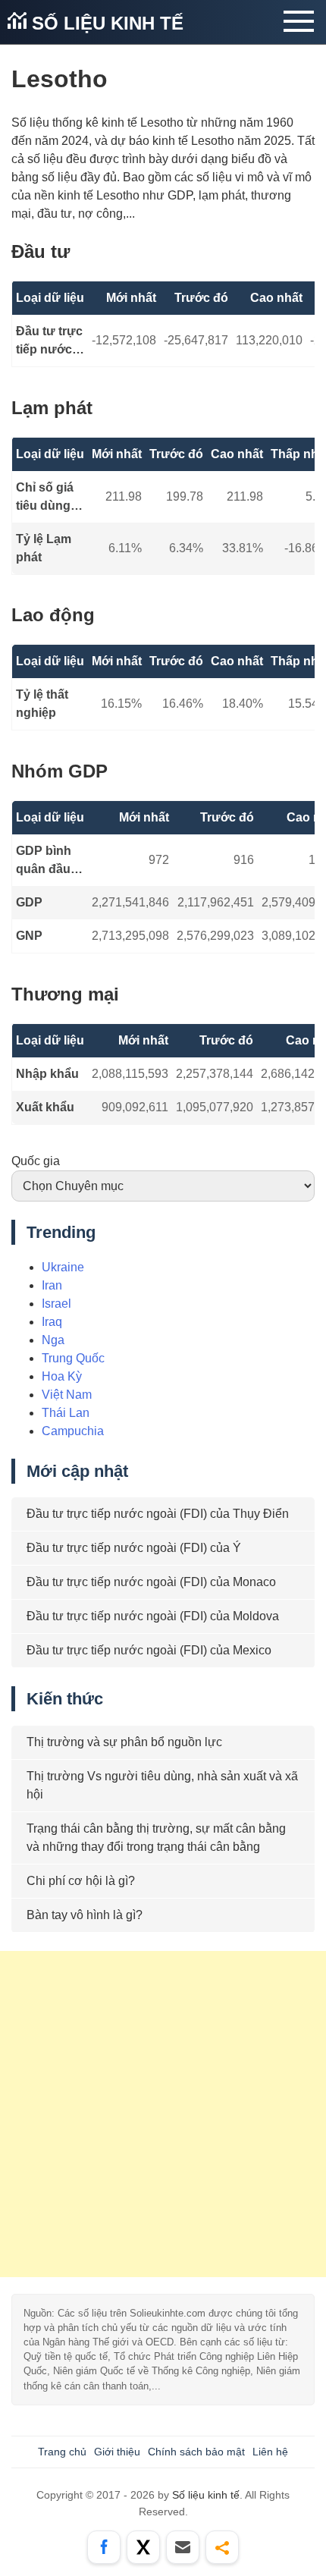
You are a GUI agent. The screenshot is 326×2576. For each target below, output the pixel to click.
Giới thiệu (117, 2452)
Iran (52, 1285)
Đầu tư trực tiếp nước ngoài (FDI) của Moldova (153, 1616)
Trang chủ (62, 2452)
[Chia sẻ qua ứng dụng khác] (222, 2547)
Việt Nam (67, 1395)
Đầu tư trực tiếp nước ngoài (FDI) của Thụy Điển (158, 1514)
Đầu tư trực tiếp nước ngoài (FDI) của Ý (134, 1548)
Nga (53, 1340)
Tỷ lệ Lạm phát (44, 548)
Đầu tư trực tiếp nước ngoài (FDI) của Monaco (151, 1582)
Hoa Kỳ (62, 1376)
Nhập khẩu (47, 1074)
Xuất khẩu (45, 1107)
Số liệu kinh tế (105, 23)
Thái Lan (66, 1413)
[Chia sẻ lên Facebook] (104, 2547)
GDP (29, 902)
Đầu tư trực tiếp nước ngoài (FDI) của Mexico (149, 1650)
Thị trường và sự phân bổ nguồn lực (124, 1742)
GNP (29, 936)
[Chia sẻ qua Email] (183, 2547)
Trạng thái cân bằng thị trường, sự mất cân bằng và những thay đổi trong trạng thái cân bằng (156, 1838)
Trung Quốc (73, 1358)
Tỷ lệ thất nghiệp (42, 704)
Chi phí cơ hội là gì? (81, 1881)
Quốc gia (36, 1161)
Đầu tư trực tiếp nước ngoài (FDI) (49, 342)
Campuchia (73, 1431)
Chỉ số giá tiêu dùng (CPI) (45, 498)
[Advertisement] (163, 2114)
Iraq (52, 1322)
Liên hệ (270, 2452)
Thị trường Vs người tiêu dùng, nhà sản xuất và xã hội (162, 1785)
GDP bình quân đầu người (44, 861)
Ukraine (63, 1267)
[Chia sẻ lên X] (143, 2547)
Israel (56, 1304)
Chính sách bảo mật (196, 2452)
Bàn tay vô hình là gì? (85, 1915)
